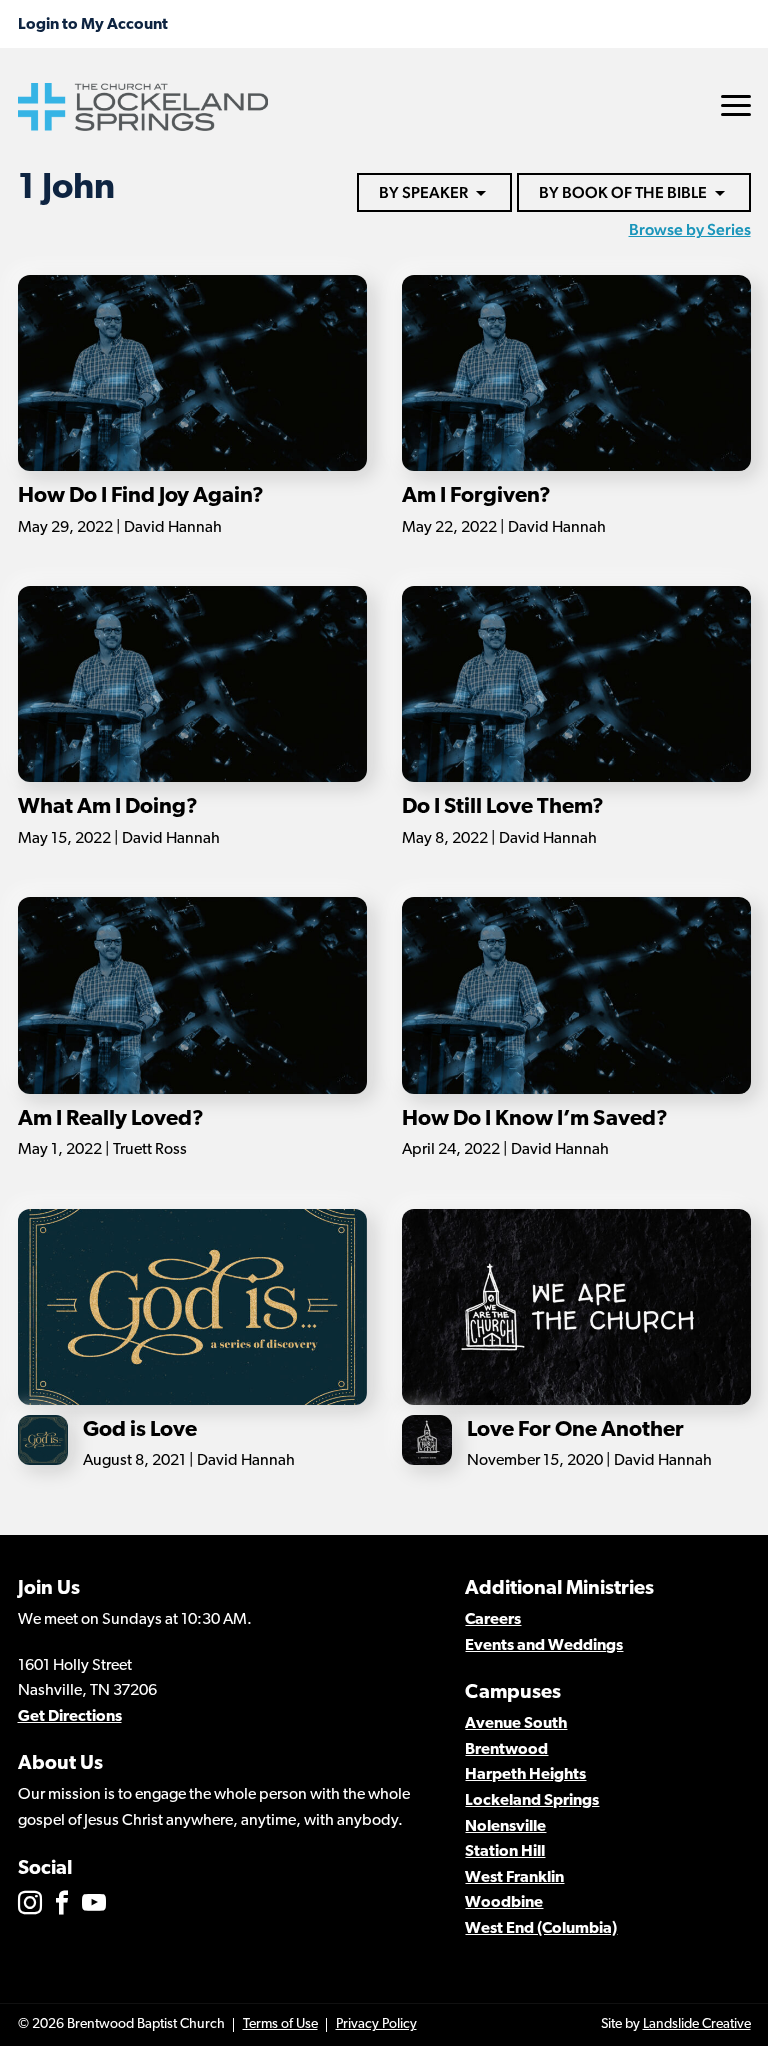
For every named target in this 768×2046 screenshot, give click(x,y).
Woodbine (504, 1903)
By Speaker (423, 192)
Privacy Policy (376, 2024)
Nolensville (505, 1827)
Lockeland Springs (532, 1801)
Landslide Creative (697, 2024)
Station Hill (505, 1852)
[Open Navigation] (736, 105)
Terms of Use (280, 2024)
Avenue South (516, 1724)
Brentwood (506, 1750)
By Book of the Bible (623, 192)
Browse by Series (690, 229)
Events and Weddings (544, 1646)
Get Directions (70, 1717)
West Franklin (514, 1878)
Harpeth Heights (525, 1775)
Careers (493, 1620)
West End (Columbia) (541, 1929)
